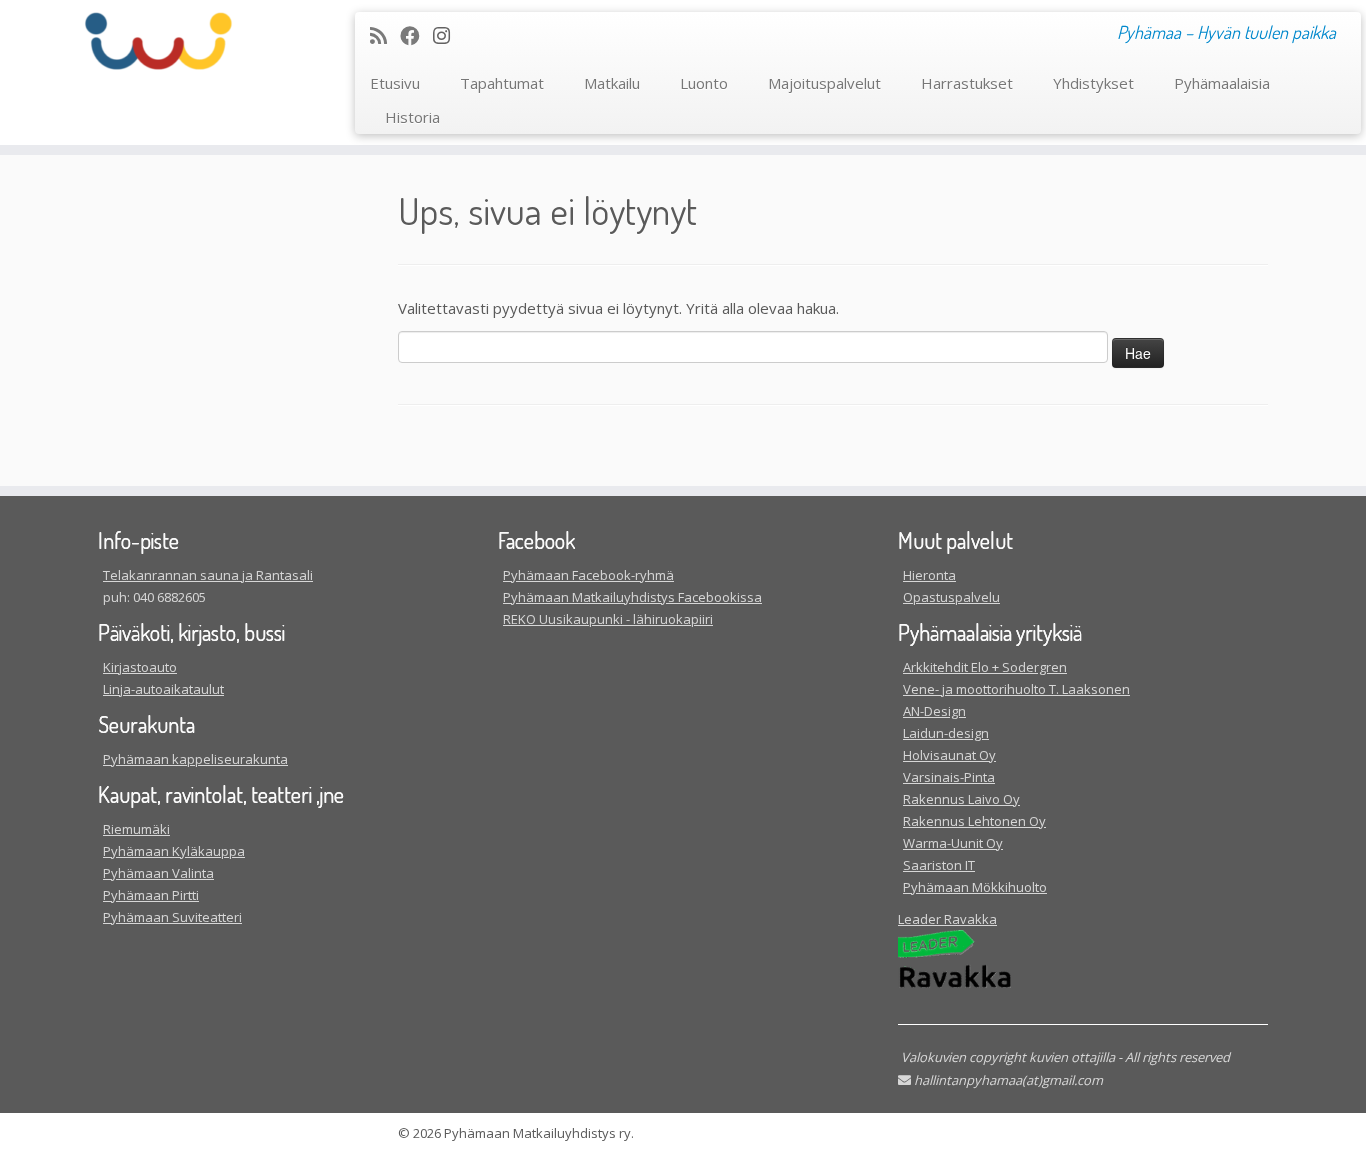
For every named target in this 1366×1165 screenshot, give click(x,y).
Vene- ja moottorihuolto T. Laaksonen (1016, 689)
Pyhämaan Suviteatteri (172, 917)
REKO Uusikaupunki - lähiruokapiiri (608, 619)
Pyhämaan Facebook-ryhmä (588, 575)
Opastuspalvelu (951, 597)
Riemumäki (136, 829)
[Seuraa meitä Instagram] (448, 35)
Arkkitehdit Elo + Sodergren (985, 667)
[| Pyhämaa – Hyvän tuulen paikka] (157, 41)
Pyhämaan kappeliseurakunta (195, 759)
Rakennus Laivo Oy (961, 799)
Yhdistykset (1093, 83)
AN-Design (934, 711)
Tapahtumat (502, 83)
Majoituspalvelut (824, 83)
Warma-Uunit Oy (953, 843)
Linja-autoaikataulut (163, 689)
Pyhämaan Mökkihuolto (975, 887)
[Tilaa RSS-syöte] (385, 35)
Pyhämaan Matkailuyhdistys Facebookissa (632, 597)
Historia (412, 117)
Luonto (704, 83)
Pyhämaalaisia (1222, 83)
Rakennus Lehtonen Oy (974, 821)
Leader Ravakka (947, 919)
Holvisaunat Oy (949, 755)
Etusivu (395, 83)
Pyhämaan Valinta (158, 873)
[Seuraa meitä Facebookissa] (416, 35)
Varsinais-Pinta (949, 777)
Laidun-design (946, 733)
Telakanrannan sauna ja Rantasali (208, 575)
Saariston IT (939, 865)
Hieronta (929, 575)
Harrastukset (967, 83)
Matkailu (612, 83)
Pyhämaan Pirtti (151, 895)
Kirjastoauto (140, 667)
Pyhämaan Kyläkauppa (174, 851)
